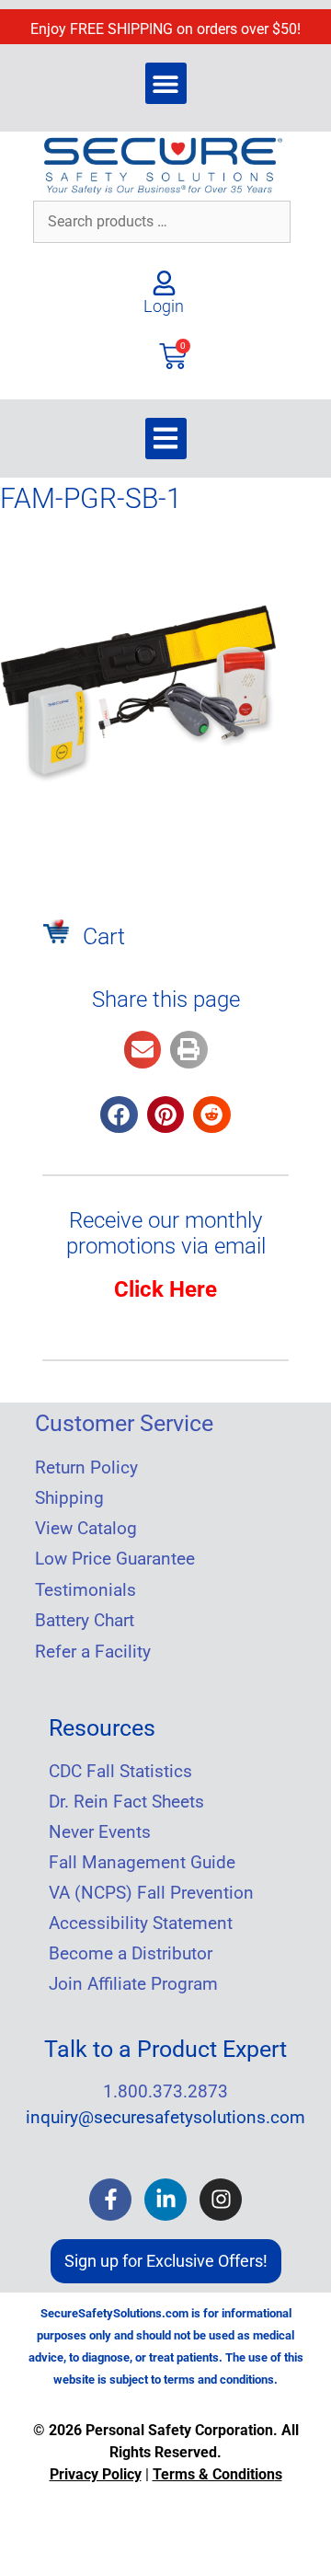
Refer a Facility (93, 1652)
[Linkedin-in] (165, 2200)
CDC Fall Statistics (120, 1772)
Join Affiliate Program (133, 1984)
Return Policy (86, 1468)
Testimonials (86, 1590)
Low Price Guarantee (115, 1559)
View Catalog (86, 1529)
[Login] (164, 283)
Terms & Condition (214, 2474)
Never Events (100, 1832)
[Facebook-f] (110, 2200)
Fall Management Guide (142, 1863)
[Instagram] (221, 2200)
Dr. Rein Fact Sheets (126, 1802)
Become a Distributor (131, 1954)
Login (164, 306)
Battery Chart (85, 1621)
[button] (166, 83)
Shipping (69, 1498)
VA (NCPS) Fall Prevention (151, 1893)
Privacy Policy (96, 2474)
